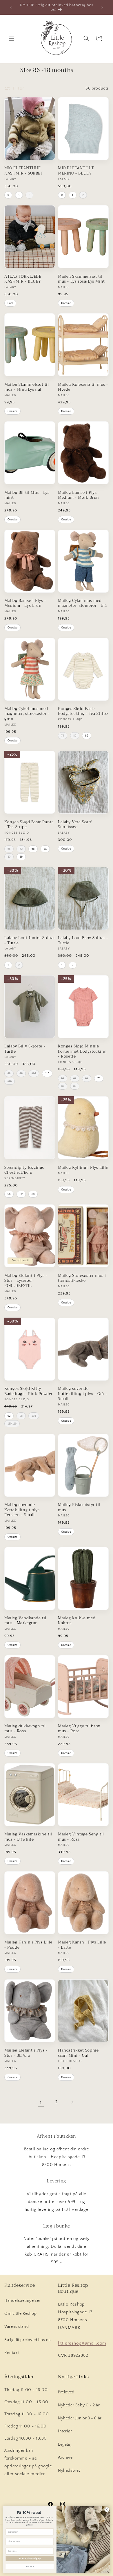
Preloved (66, 2392)
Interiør (65, 2431)
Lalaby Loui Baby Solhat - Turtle (83, 940)
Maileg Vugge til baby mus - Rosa (79, 1729)
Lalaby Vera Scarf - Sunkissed (76, 825)
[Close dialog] (107, 2510)
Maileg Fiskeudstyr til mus (79, 1507)
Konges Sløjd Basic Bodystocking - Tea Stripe (83, 711)
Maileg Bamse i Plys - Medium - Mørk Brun (79, 495)
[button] (12, 38)
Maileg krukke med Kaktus (77, 1621)
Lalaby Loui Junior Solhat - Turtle (30, 940)
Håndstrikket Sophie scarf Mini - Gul (78, 2053)
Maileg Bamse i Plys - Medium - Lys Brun (25, 603)
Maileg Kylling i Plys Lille (83, 1168)
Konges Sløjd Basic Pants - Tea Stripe (29, 825)
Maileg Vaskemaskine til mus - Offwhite (28, 1837)
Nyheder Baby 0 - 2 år (79, 2405)
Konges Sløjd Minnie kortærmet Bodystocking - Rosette (82, 1051)
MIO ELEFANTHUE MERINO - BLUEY (76, 171)
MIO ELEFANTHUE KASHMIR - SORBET (24, 171)
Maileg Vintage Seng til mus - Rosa (81, 1837)
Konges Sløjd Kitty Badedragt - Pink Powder (29, 1391)
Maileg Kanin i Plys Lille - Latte (82, 1945)
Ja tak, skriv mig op (30, 2559)
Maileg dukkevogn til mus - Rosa (25, 1729)
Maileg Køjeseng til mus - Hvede (83, 387)
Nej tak (30, 2566)
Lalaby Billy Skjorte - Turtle (25, 1049)
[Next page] (72, 2102)
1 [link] (41, 2103)
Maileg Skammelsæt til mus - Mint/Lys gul (27, 387)
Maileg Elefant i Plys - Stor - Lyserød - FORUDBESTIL (26, 1281)
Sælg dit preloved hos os (27, 2340)
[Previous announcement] (11, 8)
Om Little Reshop (21, 2314)
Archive (65, 2458)
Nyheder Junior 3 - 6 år (80, 2418)
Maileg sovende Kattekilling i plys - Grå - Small (82, 1394)
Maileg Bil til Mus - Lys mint (27, 495)
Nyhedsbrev (69, 2471)
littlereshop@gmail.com (82, 2343)
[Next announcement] (102, 8)
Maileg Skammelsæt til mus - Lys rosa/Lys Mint (81, 279)
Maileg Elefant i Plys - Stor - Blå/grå (26, 2053)
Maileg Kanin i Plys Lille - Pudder (28, 1945)
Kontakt (12, 2353)
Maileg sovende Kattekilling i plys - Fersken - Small (23, 1510)
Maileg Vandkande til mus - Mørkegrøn (25, 1621)
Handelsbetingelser (22, 2301)
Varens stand (17, 2327)
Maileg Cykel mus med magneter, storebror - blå (82, 603)
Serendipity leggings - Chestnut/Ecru (26, 1170)
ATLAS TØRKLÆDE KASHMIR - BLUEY (23, 279)
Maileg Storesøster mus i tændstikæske (82, 1278)
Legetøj (65, 2445)
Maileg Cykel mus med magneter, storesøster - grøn (27, 714)
